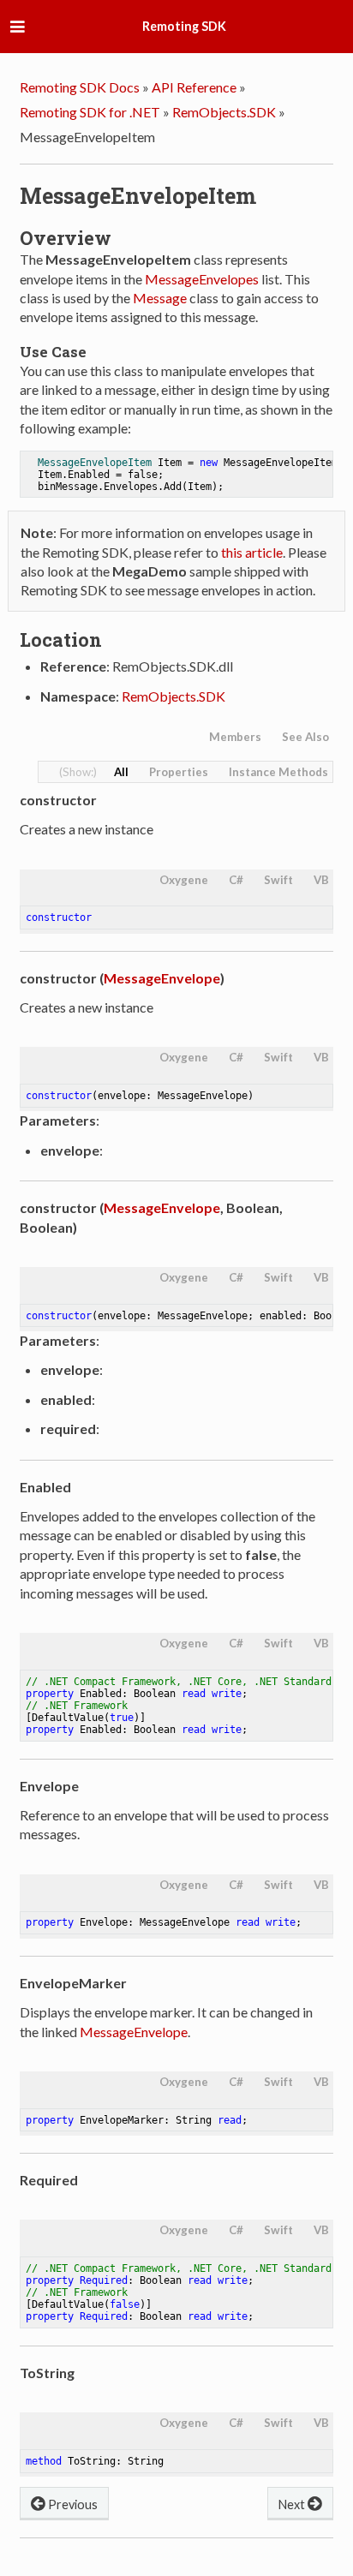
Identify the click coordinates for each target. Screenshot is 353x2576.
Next (293, 2504)
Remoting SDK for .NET (90, 112)
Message (160, 298)
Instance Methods (278, 772)
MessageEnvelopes (202, 279)
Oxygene (184, 880)
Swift (278, 880)
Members (235, 737)
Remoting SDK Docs (80, 87)
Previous (72, 2504)
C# (236, 880)
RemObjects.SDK (224, 112)
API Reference (194, 87)
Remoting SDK (184, 26)
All (121, 772)
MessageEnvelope (162, 978)
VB (321, 880)
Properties (179, 772)
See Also (305, 737)
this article (252, 552)
